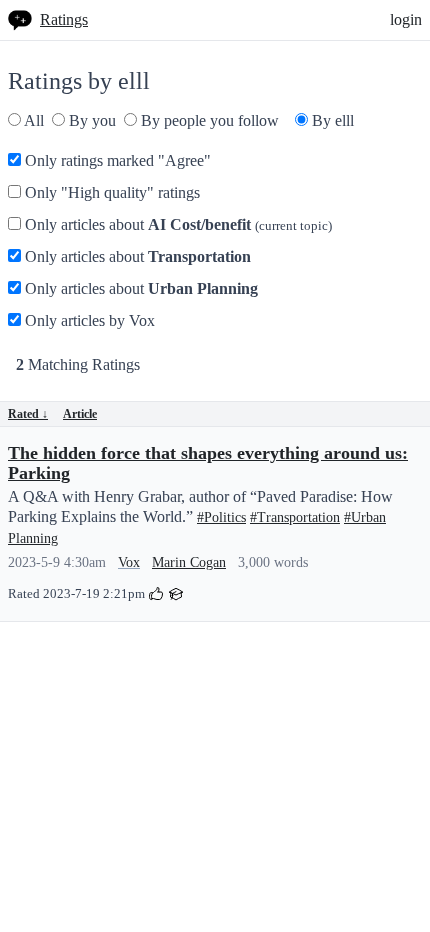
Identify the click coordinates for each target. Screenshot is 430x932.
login (406, 19)
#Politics (221, 517)
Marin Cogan (189, 562)
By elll (331, 120)
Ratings (64, 19)
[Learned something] (176, 592)
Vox (129, 562)
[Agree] (156, 592)
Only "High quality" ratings (110, 192)
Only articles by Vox (88, 320)
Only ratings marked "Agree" (116, 160)
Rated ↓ (28, 414)
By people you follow (208, 120)
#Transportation (295, 517)
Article (80, 414)
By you (90, 120)
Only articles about (176, 224)
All (32, 120)
